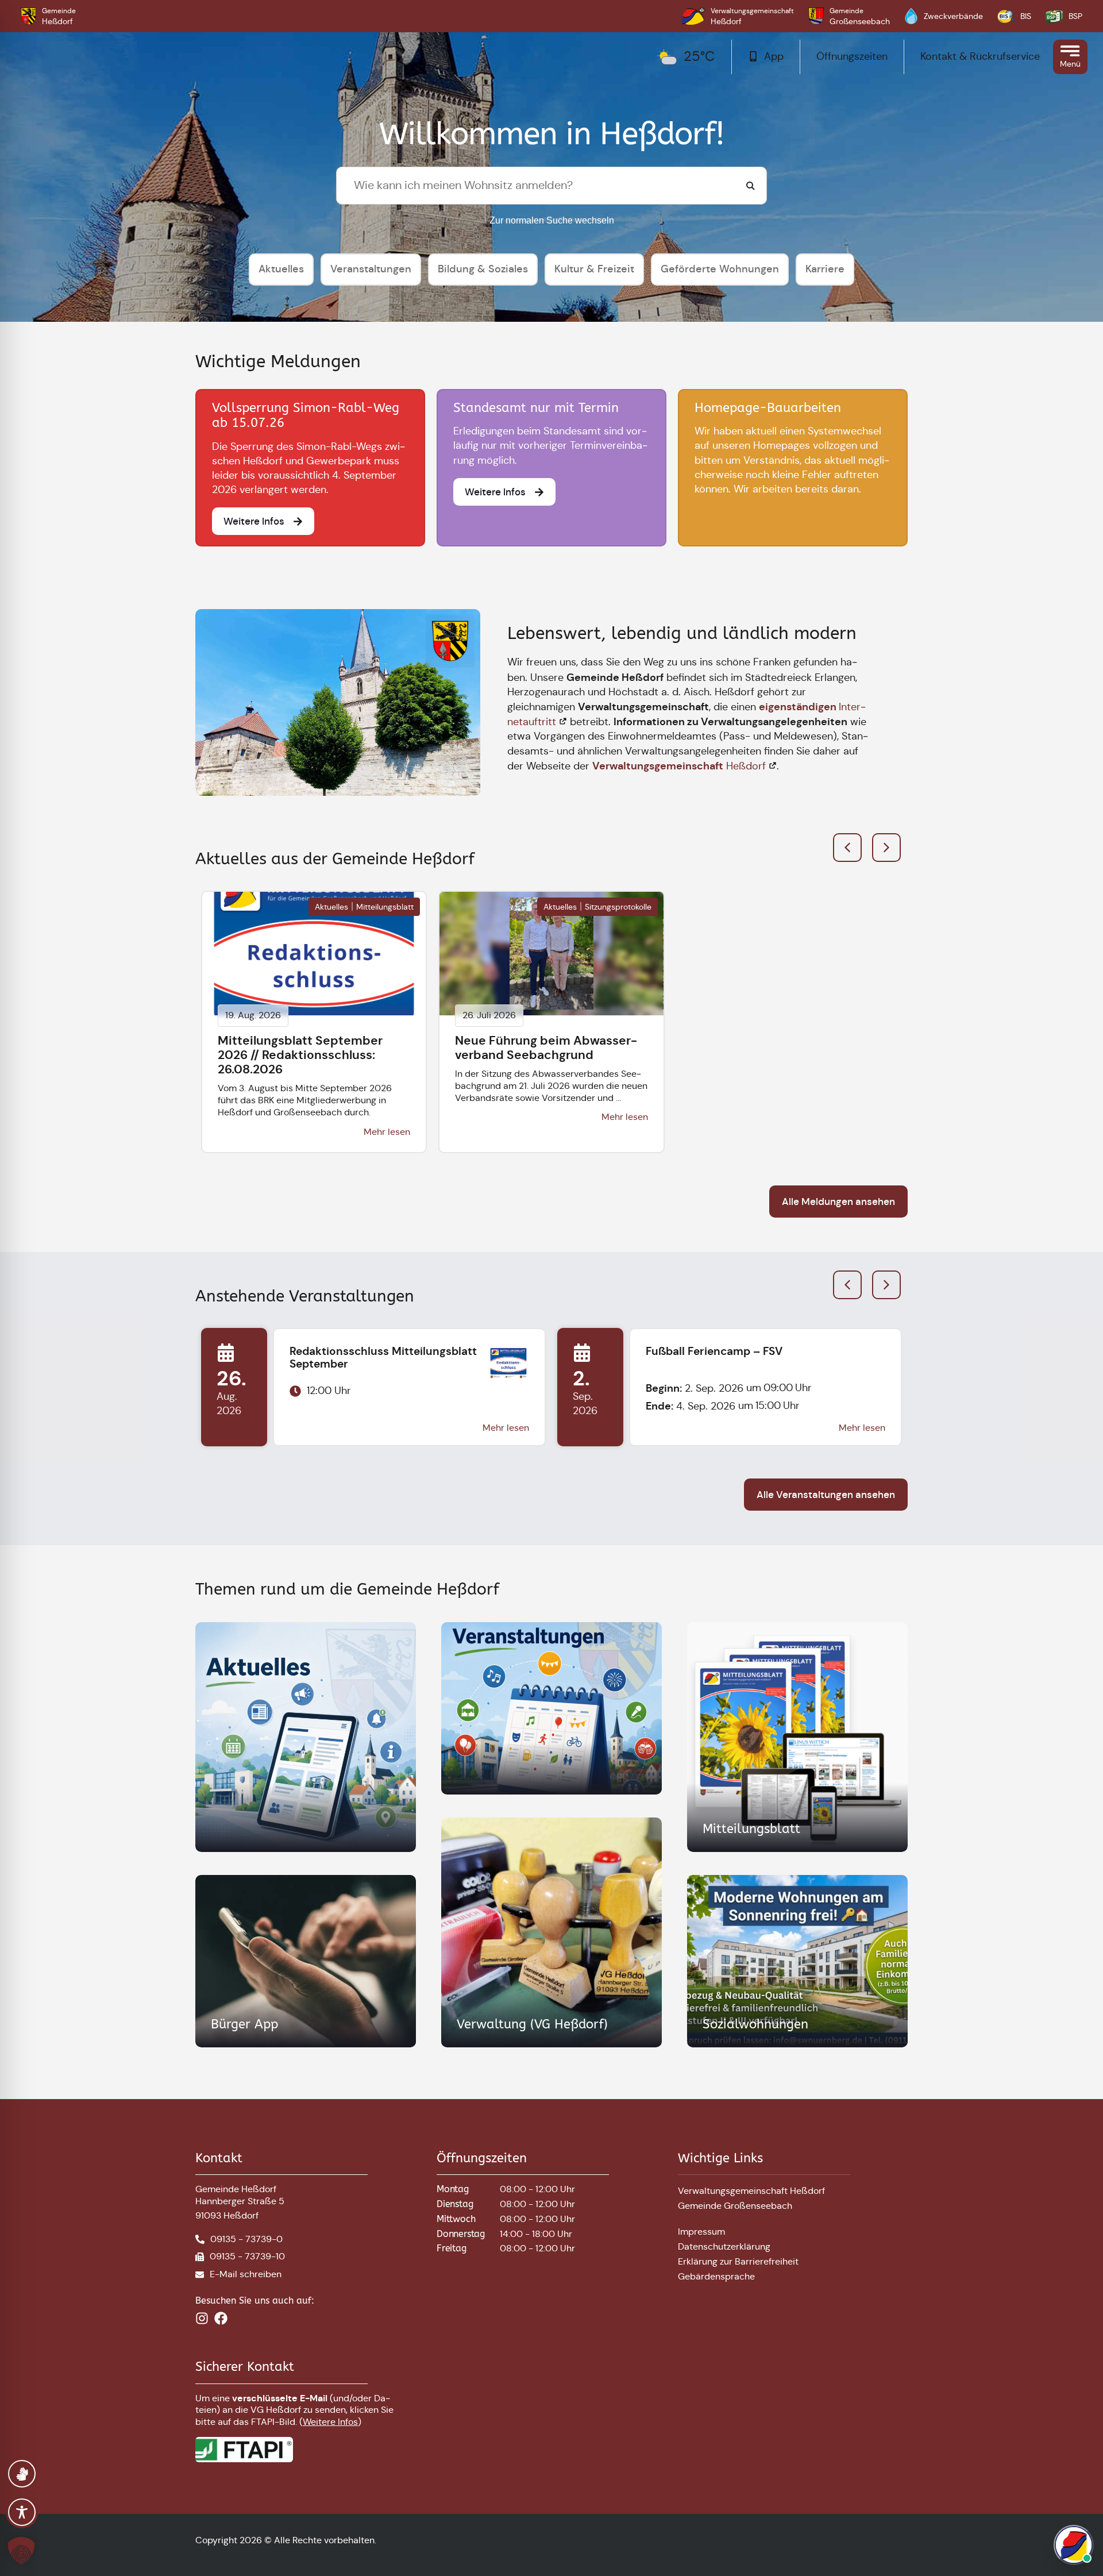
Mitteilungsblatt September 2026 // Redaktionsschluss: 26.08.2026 (300, 1055)
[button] (886, 848)
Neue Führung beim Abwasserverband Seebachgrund (546, 1048)
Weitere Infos (330, 2422)
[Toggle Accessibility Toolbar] (22, 2512)
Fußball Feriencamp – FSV (714, 1351)
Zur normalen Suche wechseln (552, 220)
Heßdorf (679, 766)
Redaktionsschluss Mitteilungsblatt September (383, 1358)
